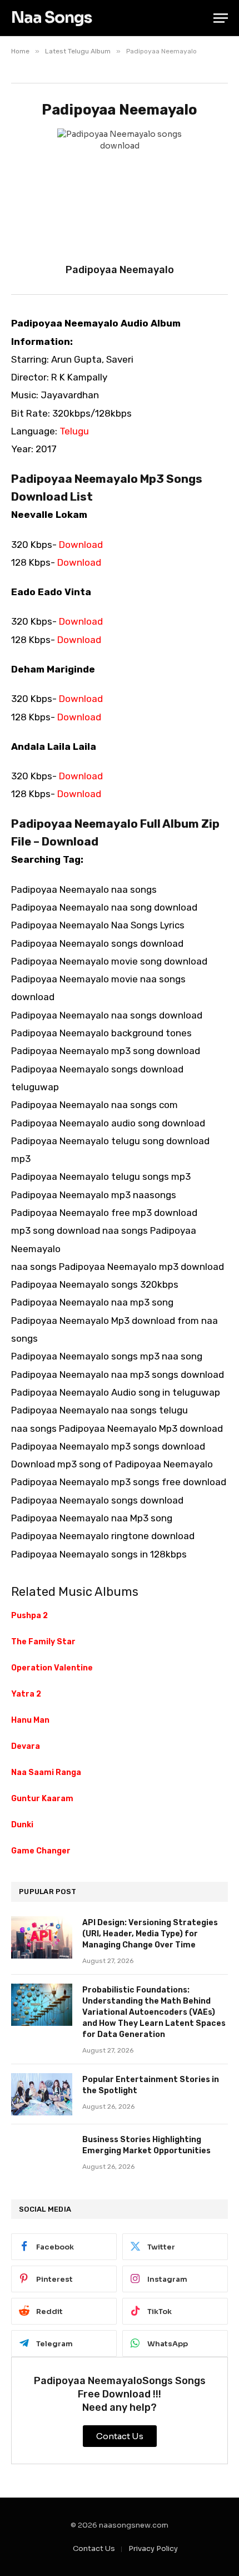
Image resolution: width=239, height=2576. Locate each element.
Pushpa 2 (29, 1616)
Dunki (22, 1825)
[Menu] (221, 18)
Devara (26, 1746)
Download (81, 545)
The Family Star (43, 1642)
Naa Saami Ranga (46, 1772)
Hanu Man (30, 1720)
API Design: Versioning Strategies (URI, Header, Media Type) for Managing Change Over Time (150, 1934)
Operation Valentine (52, 1668)
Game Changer (41, 1851)
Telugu (74, 431)
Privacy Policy (153, 2548)
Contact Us (94, 2548)
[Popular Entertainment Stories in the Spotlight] (42, 2094)
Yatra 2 (26, 1694)
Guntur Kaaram (42, 1799)
